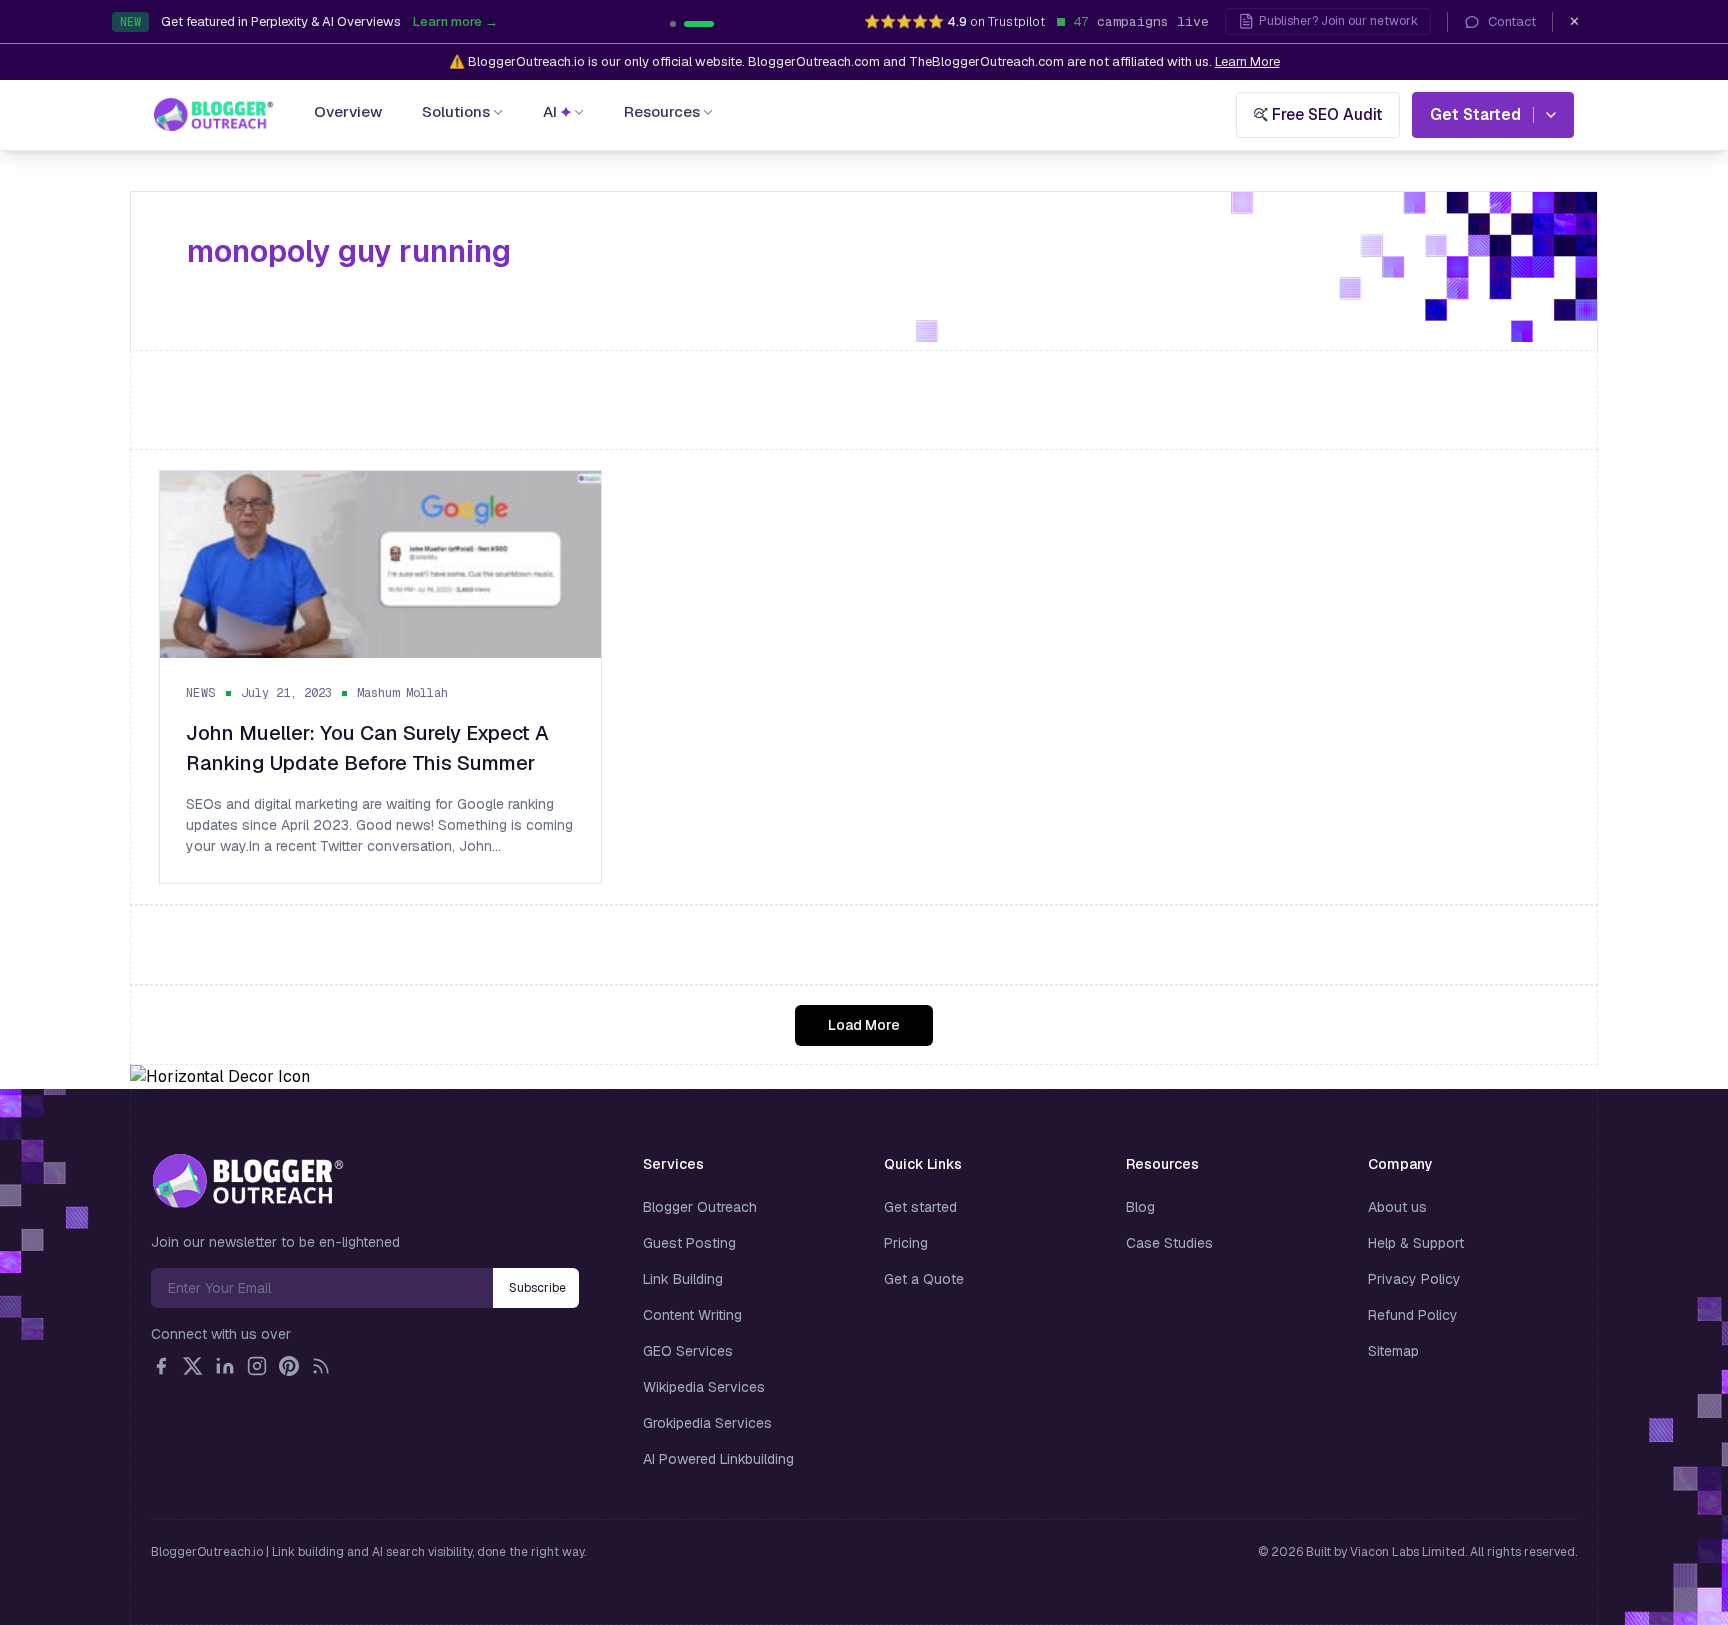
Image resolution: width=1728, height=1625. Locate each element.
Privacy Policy (1414, 1279)
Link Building (683, 1279)
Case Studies (1169, 1243)
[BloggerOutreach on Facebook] (161, 1366)
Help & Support (1416, 1243)
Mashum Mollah (402, 693)
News (201, 693)
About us (1397, 1207)
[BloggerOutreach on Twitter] (193, 1366)
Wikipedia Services (704, 1387)
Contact (1512, 21)
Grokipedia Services (707, 1423)
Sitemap (1393, 1351)
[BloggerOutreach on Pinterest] (289, 1366)
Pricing (906, 1243)
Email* (322, 1288)
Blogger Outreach (700, 1207)
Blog (1140, 1207)
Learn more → (562, 27)
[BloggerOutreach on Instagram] (257, 1366)
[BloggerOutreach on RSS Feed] (321, 1366)
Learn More (1247, 61)
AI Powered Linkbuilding (718, 1459)
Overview (348, 111)
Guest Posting (689, 1243)
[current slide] (685, 24)
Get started (920, 1207)
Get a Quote (924, 1279)
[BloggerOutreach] (247, 1181)
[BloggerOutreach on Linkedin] (225, 1366)
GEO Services (688, 1351)
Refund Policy (1413, 1315)
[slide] (711, 24)
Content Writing (692, 1315)
